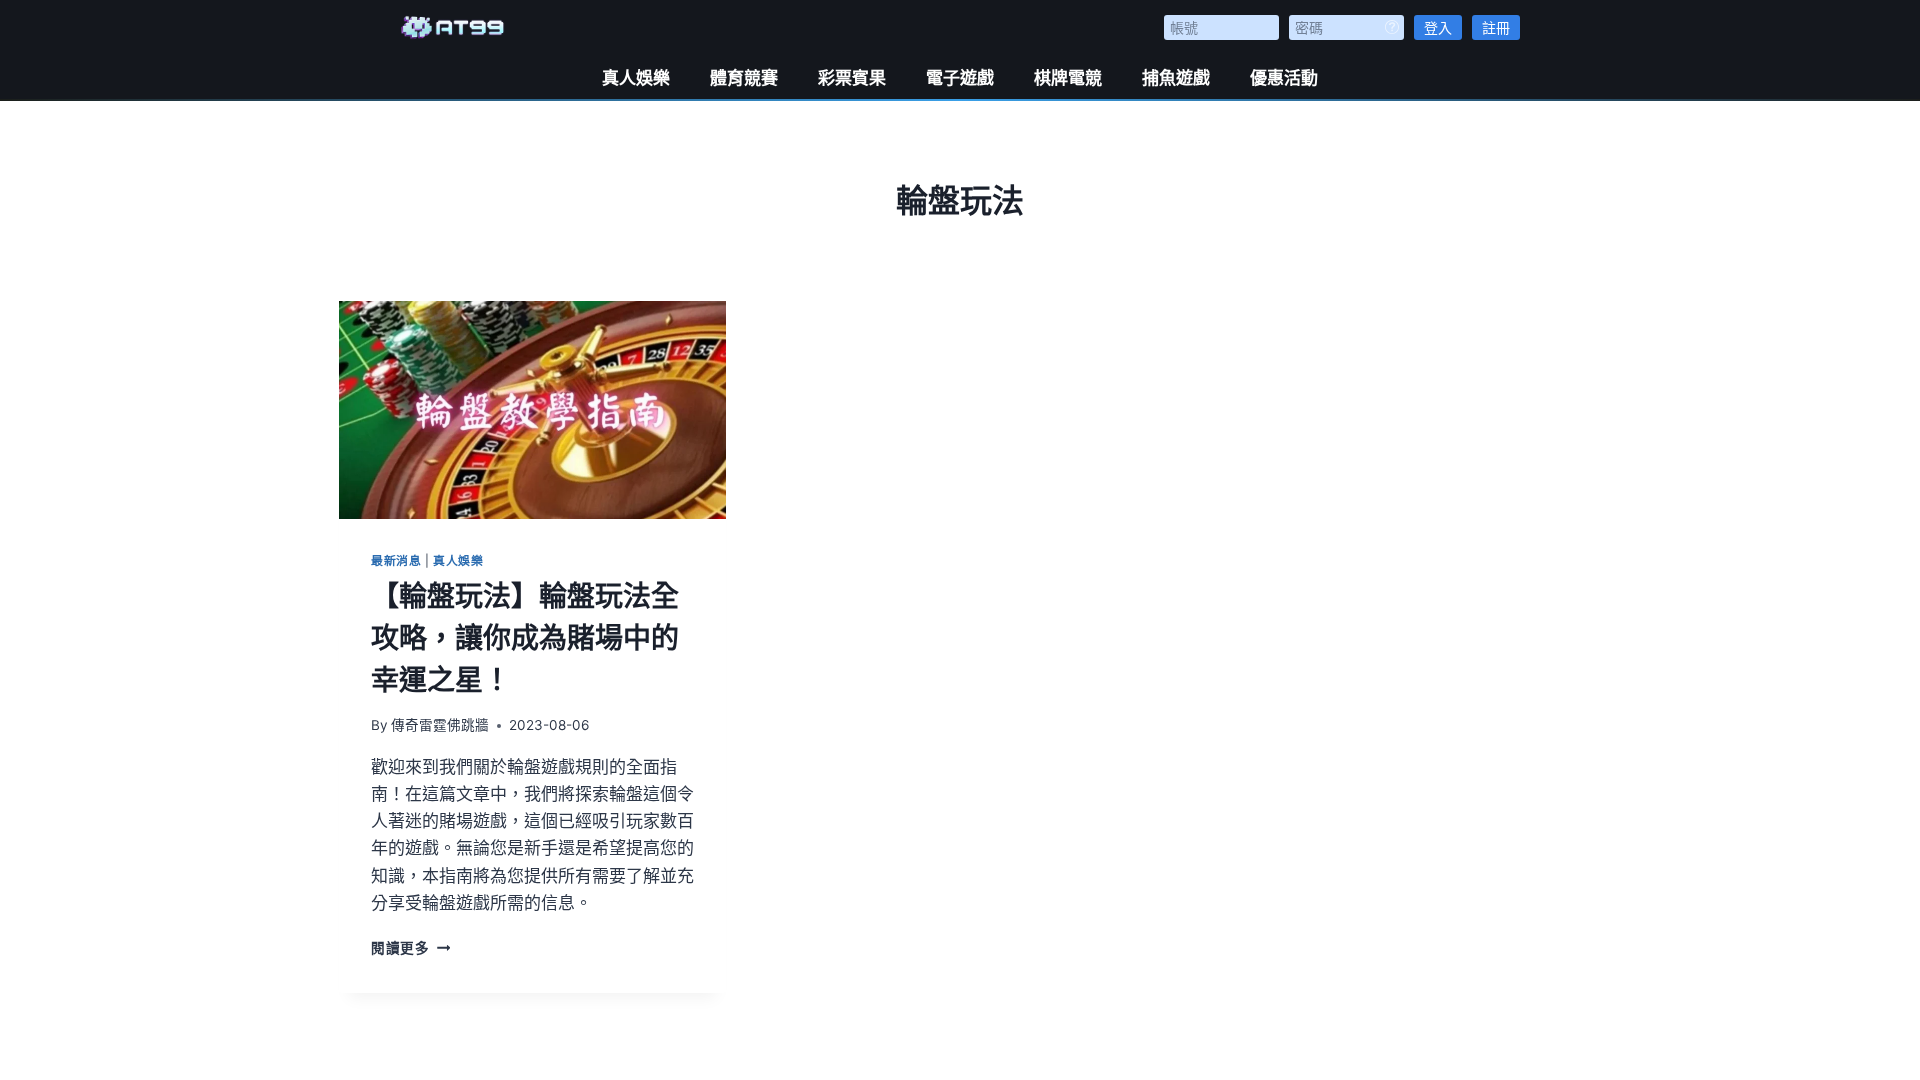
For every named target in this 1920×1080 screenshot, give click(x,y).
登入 (1438, 27)
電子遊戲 (960, 78)
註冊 (1496, 27)
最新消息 (396, 560)
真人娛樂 (636, 78)
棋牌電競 (1068, 78)
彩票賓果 (852, 78)
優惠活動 (1284, 78)
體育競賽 (744, 78)
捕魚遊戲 (1176, 78)
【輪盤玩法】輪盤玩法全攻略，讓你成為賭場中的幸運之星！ (525, 638)
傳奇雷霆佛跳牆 (440, 725)
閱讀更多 (410, 948)
